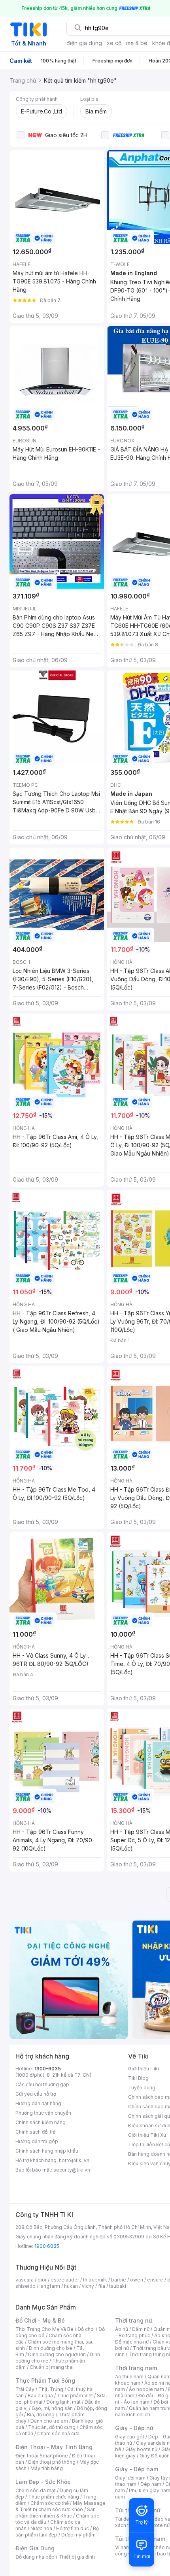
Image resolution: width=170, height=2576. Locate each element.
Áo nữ (122, 2329)
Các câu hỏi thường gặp (42, 2084)
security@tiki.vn (72, 2170)
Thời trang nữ (134, 2320)
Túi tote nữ (157, 2525)
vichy (88, 2286)
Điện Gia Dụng (35, 2548)
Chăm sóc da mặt (36, 2490)
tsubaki (118, 2286)
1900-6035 (48, 2069)
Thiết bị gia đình (77, 2557)
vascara (25, 2280)
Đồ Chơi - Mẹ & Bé (40, 2320)
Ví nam (123, 2547)
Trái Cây (25, 2389)
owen (137, 2280)
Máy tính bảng (47, 2468)
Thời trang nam (136, 2368)
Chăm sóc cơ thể (50, 2503)
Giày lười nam (130, 2478)
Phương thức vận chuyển (43, 2113)
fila (102, 2286)
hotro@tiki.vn (74, 2160)
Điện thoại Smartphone (42, 2456)
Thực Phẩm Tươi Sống (45, 2381)
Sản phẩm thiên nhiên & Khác (56, 2513)
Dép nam (151, 2484)
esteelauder (65, 2280)
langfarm (50, 2286)
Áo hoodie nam (146, 2389)
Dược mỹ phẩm (78, 2535)
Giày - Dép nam (137, 2469)
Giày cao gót (130, 2437)
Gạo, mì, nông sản (52, 2408)
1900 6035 (47, 2246)
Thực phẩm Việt (75, 2396)
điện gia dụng (84, 43)
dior (42, 2280)
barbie (119, 2280)
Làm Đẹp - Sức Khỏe (43, 2482)
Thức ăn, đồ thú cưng (52, 2427)
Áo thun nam (129, 2377)
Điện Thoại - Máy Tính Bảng (54, 2447)
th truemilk (95, 2280)
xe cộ (114, 43)
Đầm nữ (141, 2329)
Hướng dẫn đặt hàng (38, 2103)
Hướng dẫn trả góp (37, 2141)
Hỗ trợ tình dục (73, 2528)
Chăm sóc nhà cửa (58, 2433)
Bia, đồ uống (41, 2415)
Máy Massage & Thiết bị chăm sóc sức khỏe (60, 2506)
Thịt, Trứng (51, 2389)
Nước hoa (41, 2528)
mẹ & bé (137, 43)
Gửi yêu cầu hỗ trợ (36, 2094)
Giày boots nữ (141, 2449)
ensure (155, 2280)
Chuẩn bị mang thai (52, 2367)
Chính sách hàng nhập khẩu (47, 2151)
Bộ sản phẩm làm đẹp (57, 2532)
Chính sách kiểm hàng (41, 2122)
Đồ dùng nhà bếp (35, 2557)
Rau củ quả (40, 2396)
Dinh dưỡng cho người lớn (57, 2354)
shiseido (25, 2286)
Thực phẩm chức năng (54, 2497)
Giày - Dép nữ (134, 2428)
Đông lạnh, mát (63, 2402)
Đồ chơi (86, 2329)
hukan (71, 2286)
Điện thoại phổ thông (52, 2462)
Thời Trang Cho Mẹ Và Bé (44, 2329)
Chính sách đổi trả (36, 2132)
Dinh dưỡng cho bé (51, 2348)
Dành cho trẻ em (49, 2421)
